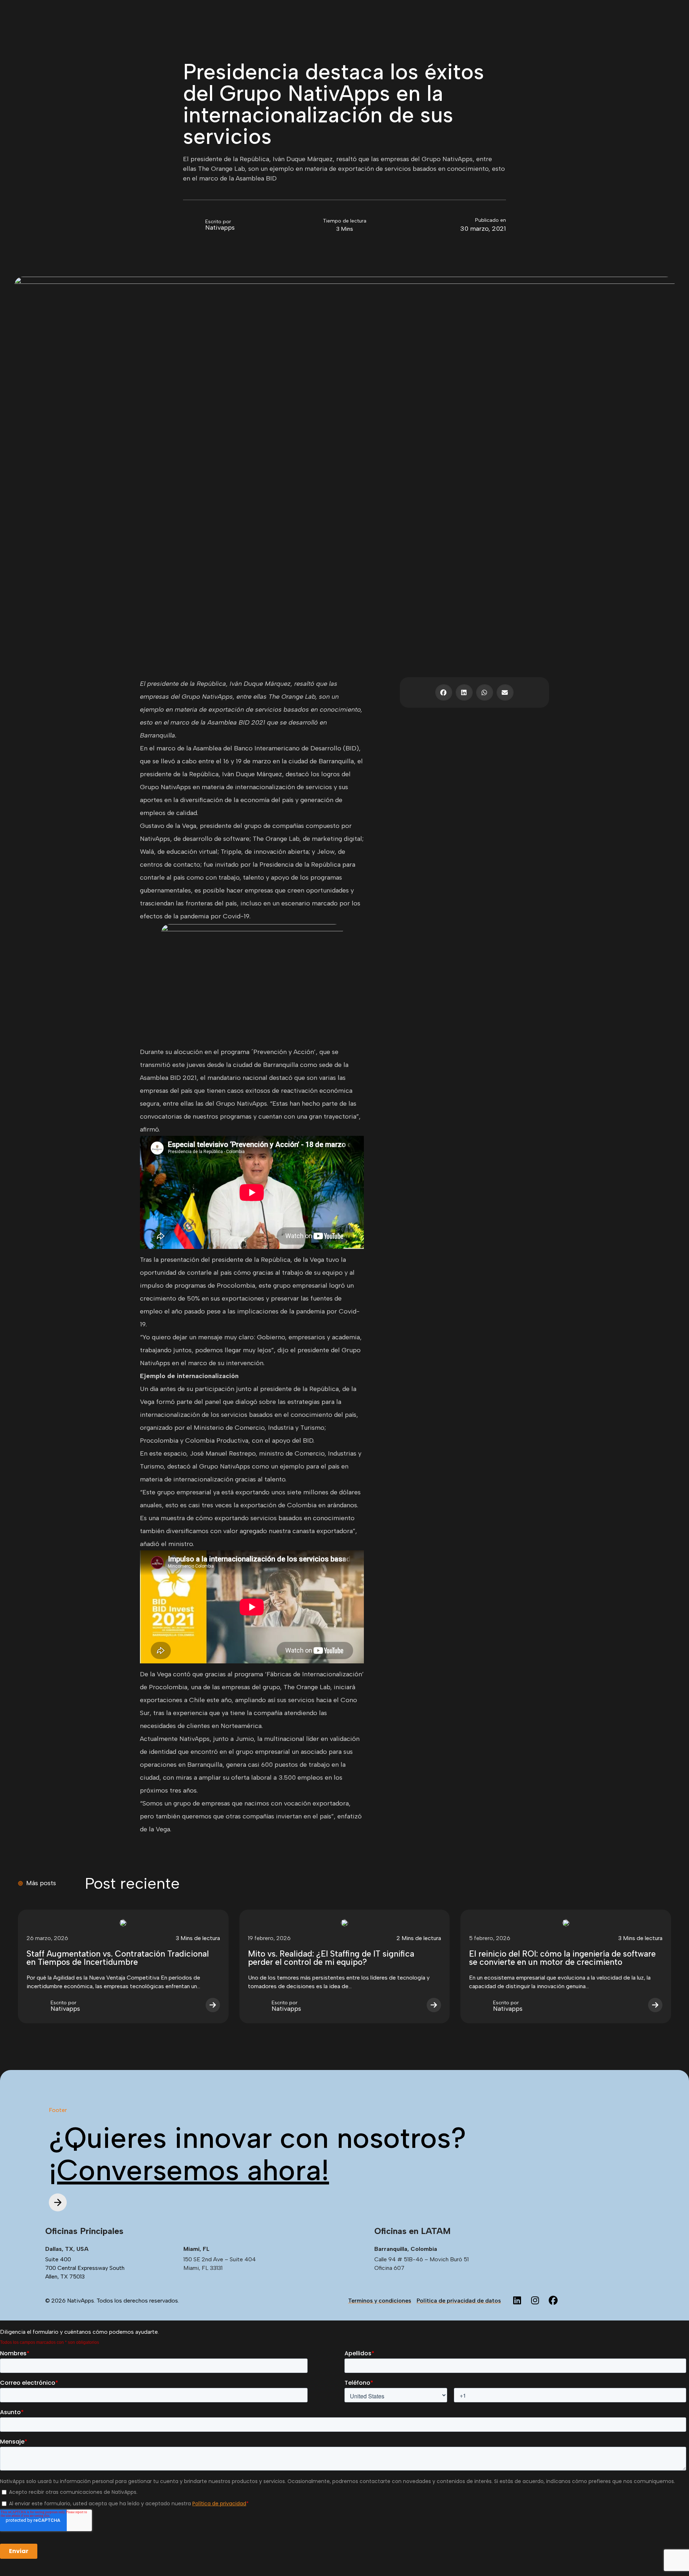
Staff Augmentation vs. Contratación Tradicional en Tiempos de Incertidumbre (118, 1958)
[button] (444, 692)
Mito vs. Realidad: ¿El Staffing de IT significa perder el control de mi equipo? (331, 1958)
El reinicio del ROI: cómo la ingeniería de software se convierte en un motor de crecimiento (562, 1958)
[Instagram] (535, 2301)
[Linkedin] (517, 2301)
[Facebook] (553, 2301)
